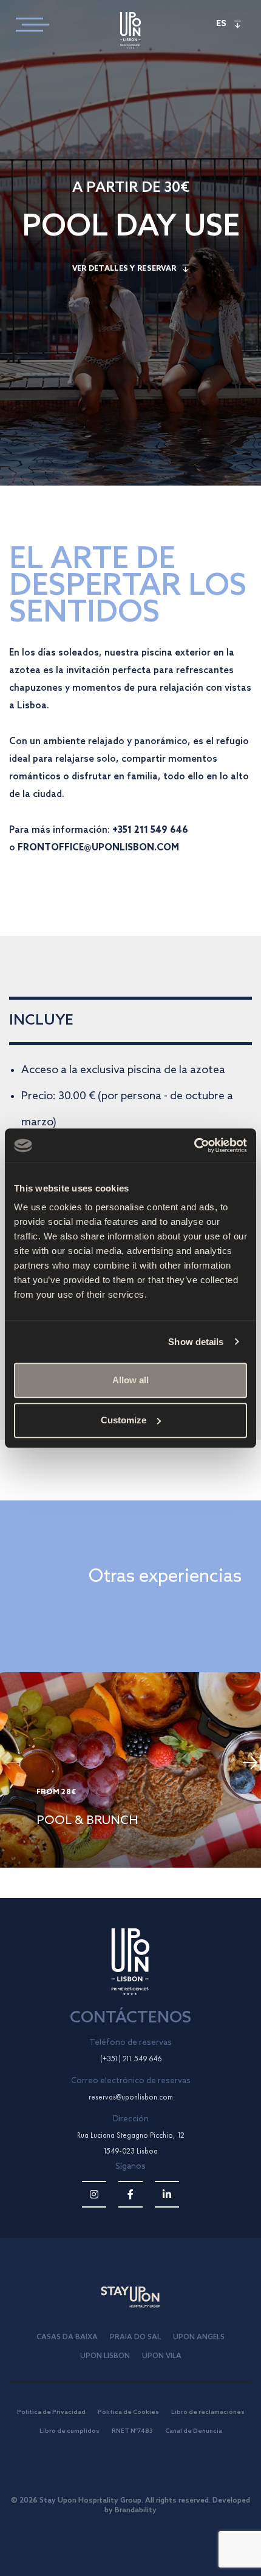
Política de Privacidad (51, 2412)
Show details (196, 1342)
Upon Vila (162, 2356)
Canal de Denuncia (194, 2431)
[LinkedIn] (167, 2194)
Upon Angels (199, 2337)
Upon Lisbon (105, 2356)
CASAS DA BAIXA (67, 2337)
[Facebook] (130, 2194)
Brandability (136, 2510)
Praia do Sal (135, 2337)
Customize (124, 1420)
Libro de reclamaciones (208, 2412)
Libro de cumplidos (69, 2431)
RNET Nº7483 (132, 2431)
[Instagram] (94, 2194)
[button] (252, 1766)
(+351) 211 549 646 (131, 2059)
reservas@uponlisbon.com (131, 2097)
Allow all (130, 1380)
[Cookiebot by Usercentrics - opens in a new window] (194, 1145)
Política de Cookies (128, 2412)
